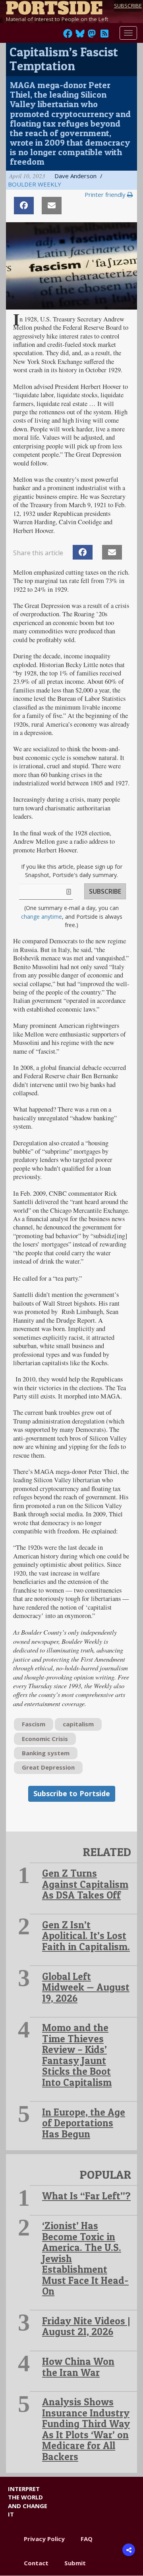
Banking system (46, 1753)
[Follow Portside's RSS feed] (104, 36)
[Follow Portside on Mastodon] (92, 36)
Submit (75, 2563)
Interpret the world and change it (28, 2501)
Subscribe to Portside (72, 1793)
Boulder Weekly (35, 184)
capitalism (78, 1724)
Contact (36, 2563)
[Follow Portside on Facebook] (68, 36)
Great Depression (48, 1767)
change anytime (42, 917)
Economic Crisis (45, 1739)
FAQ (87, 2539)
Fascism (34, 1724)
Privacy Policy (44, 2539)
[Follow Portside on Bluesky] (81, 36)
